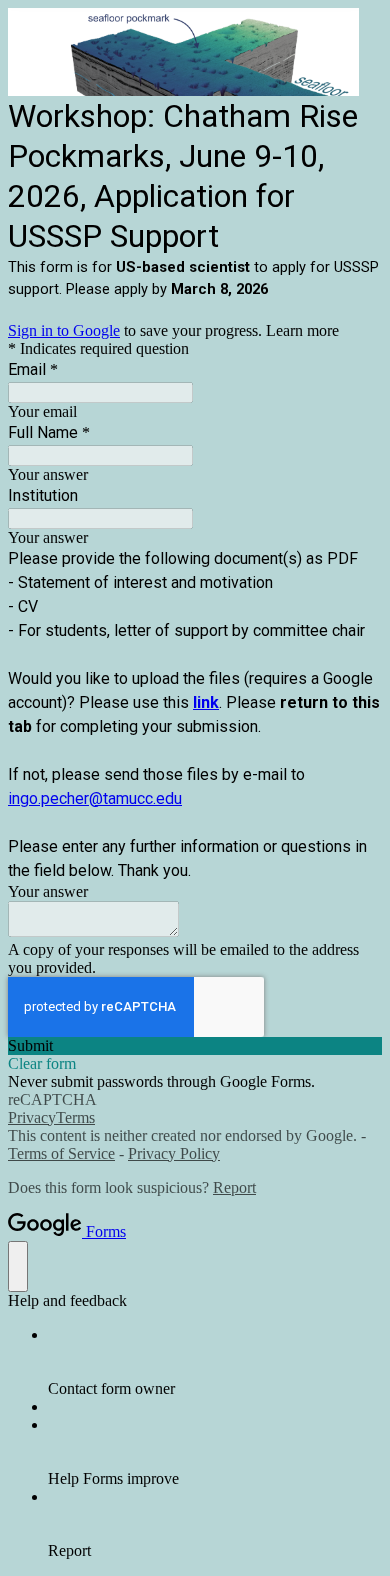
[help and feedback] (18, 1266)
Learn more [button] (302, 330)
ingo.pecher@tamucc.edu (95, 798)
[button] (195, 1046)
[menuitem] (215, 1362)
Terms (75, 1117)
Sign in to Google (64, 330)
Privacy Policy (174, 1153)
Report (234, 1187)
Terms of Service (61, 1153)
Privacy (32, 1117)
